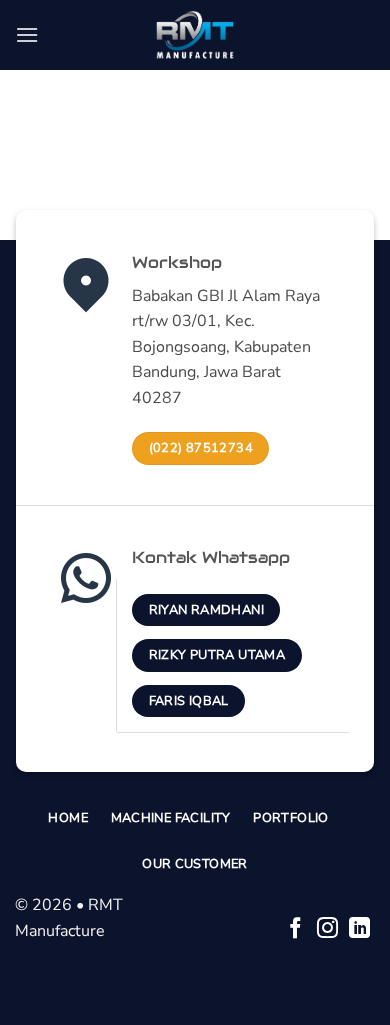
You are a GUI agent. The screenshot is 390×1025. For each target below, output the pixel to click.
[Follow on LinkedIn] (359, 929)
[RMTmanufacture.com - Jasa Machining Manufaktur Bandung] (195, 35)
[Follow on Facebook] (295, 929)
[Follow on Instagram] (327, 929)
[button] (27, 34)
